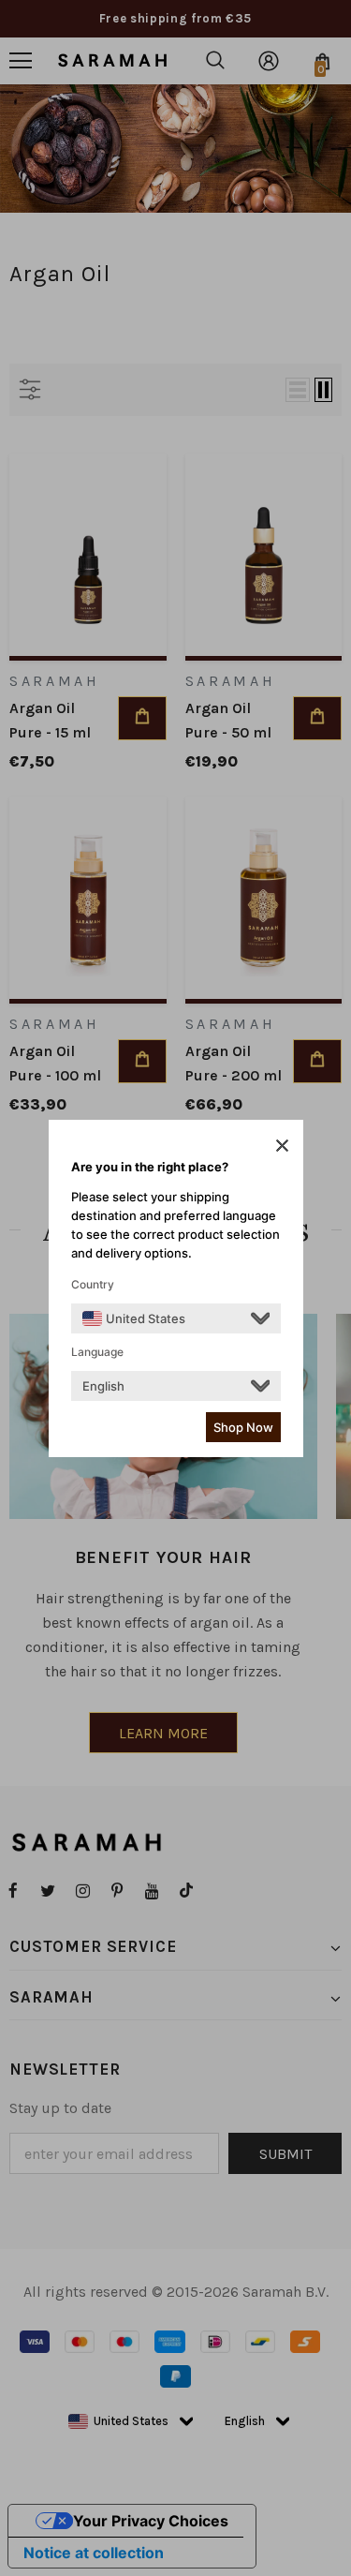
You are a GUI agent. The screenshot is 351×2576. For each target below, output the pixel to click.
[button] (282, 1145)
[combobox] (134, 1318)
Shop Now (243, 1427)
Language (97, 1352)
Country (93, 1284)
